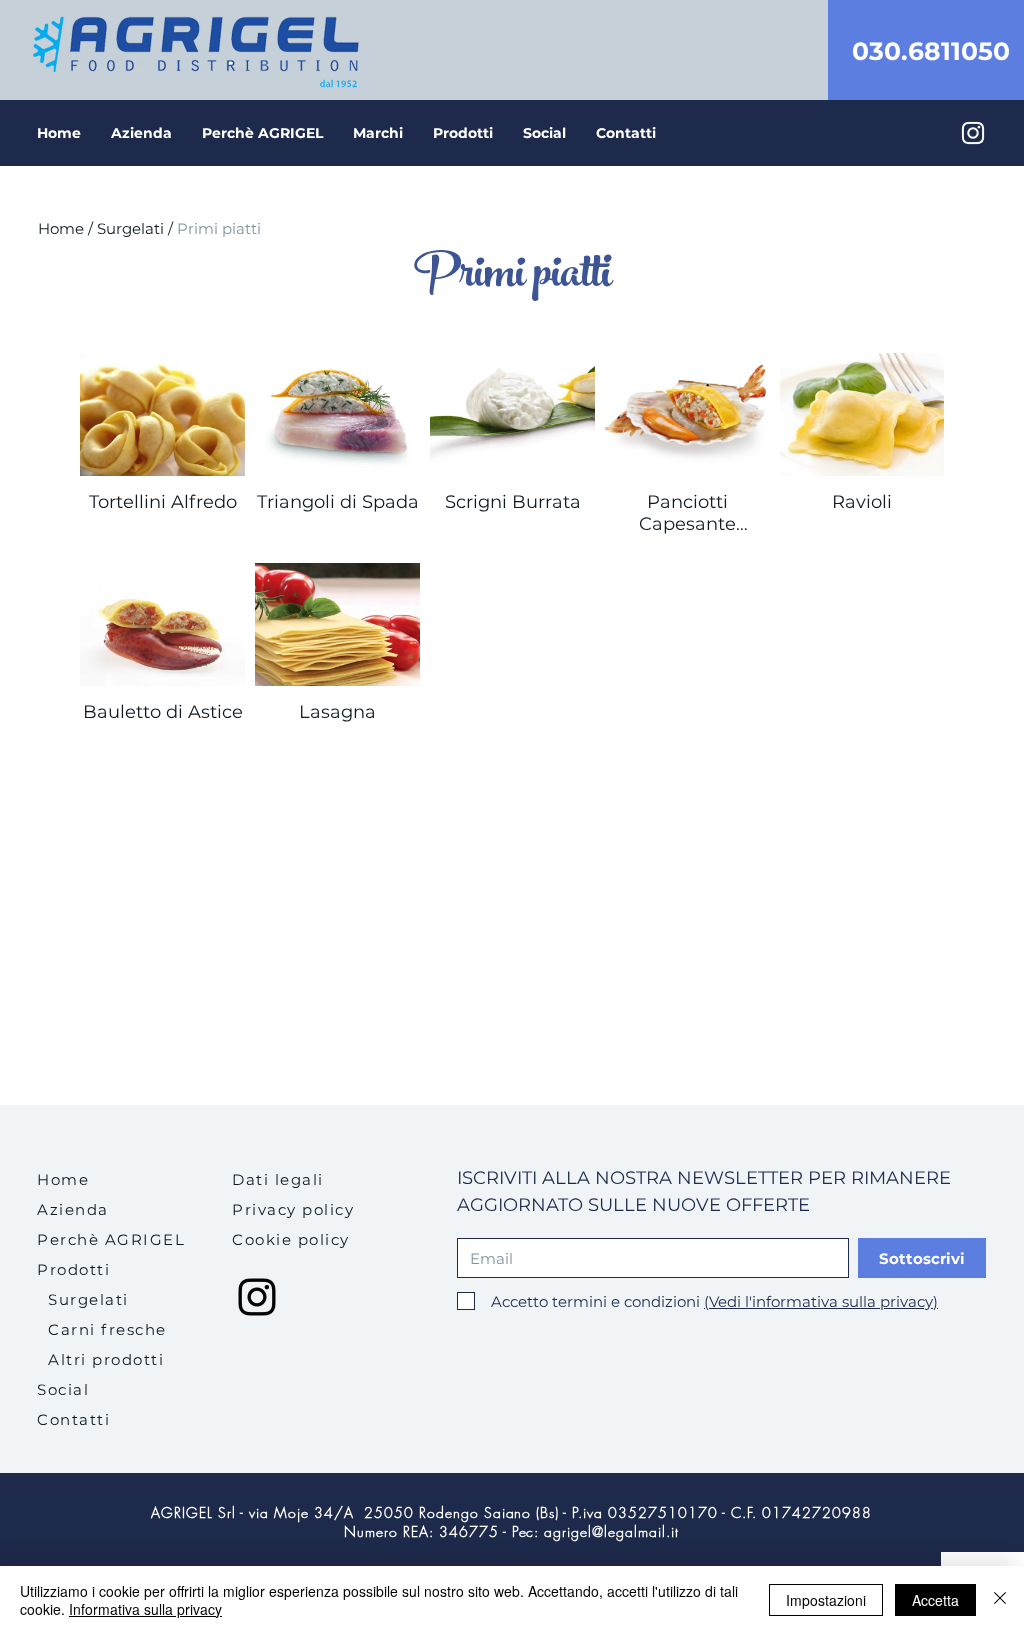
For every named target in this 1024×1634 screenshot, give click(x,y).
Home (61, 228)
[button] (463, 133)
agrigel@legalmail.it (611, 1531)
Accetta (935, 1600)
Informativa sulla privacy (145, 1609)
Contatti (73, 1419)
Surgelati (132, 228)
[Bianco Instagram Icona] (973, 133)
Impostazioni (826, 1600)
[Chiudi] (1000, 1600)
